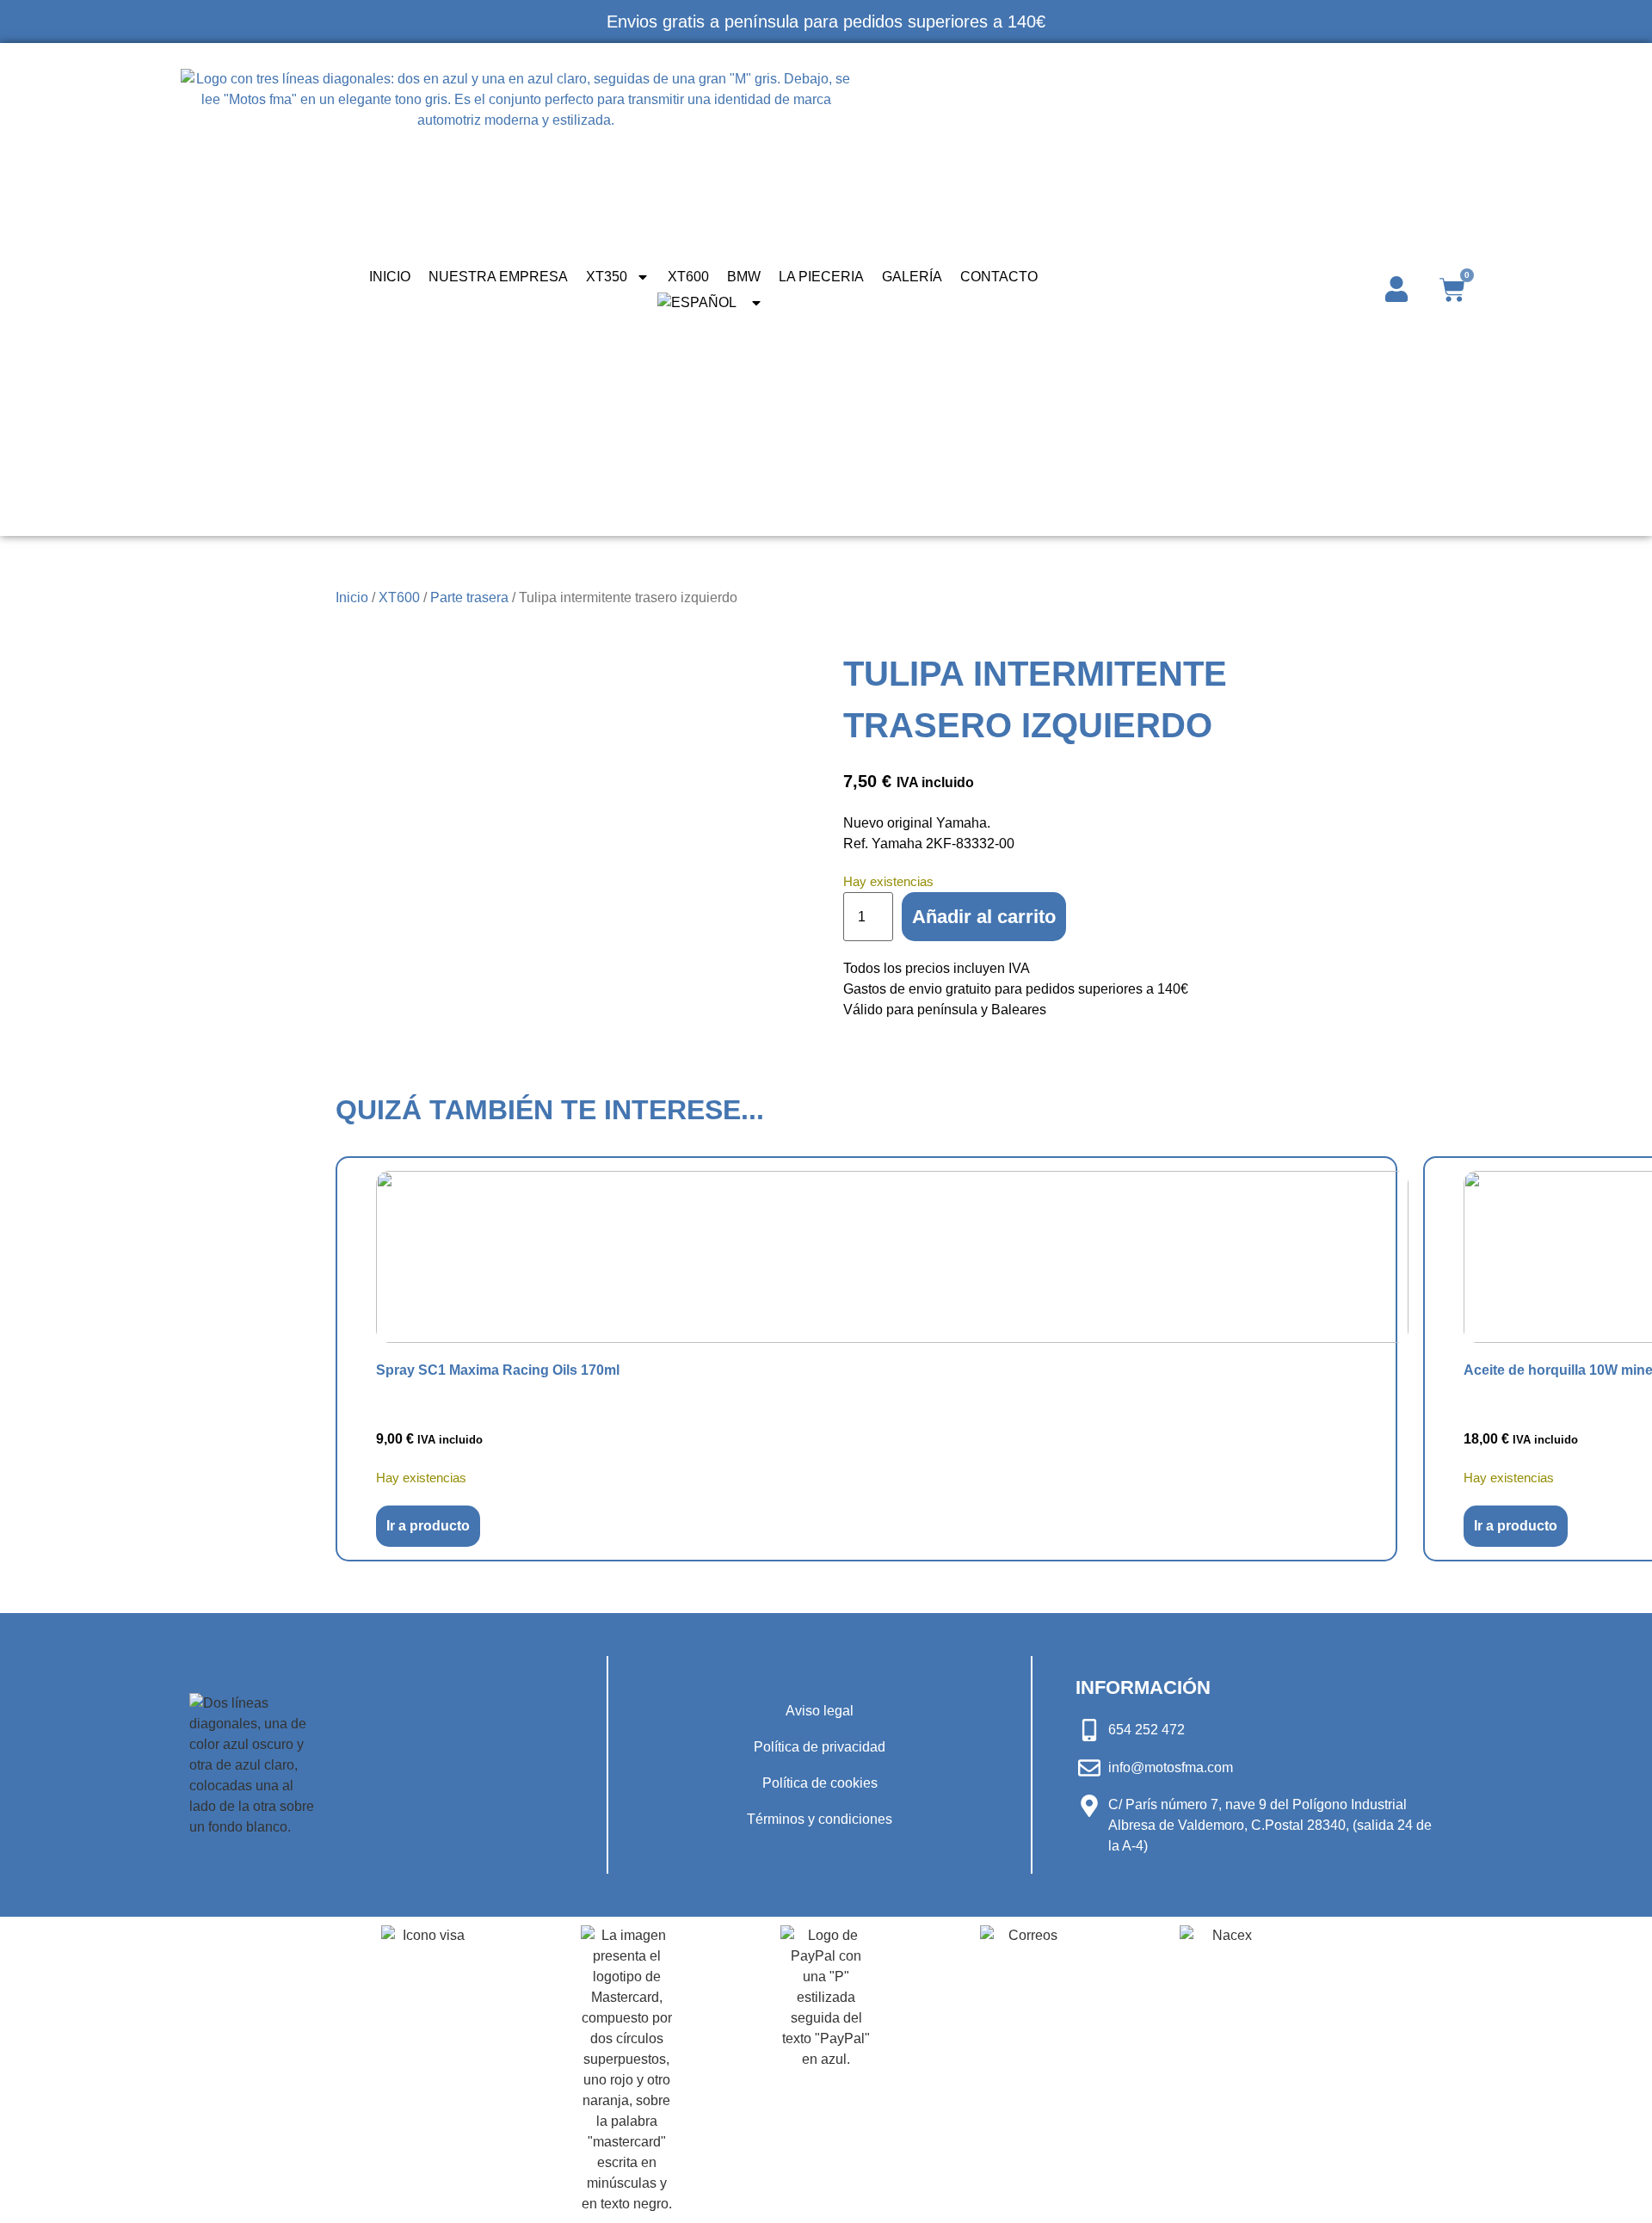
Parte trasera (469, 597)
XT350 (607, 277)
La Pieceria (821, 277)
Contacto (999, 277)
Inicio (390, 277)
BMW (744, 277)
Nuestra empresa (498, 277)
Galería (912, 277)
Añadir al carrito (984, 917)
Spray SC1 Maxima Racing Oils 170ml (498, 1370)
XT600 (688, 277)
